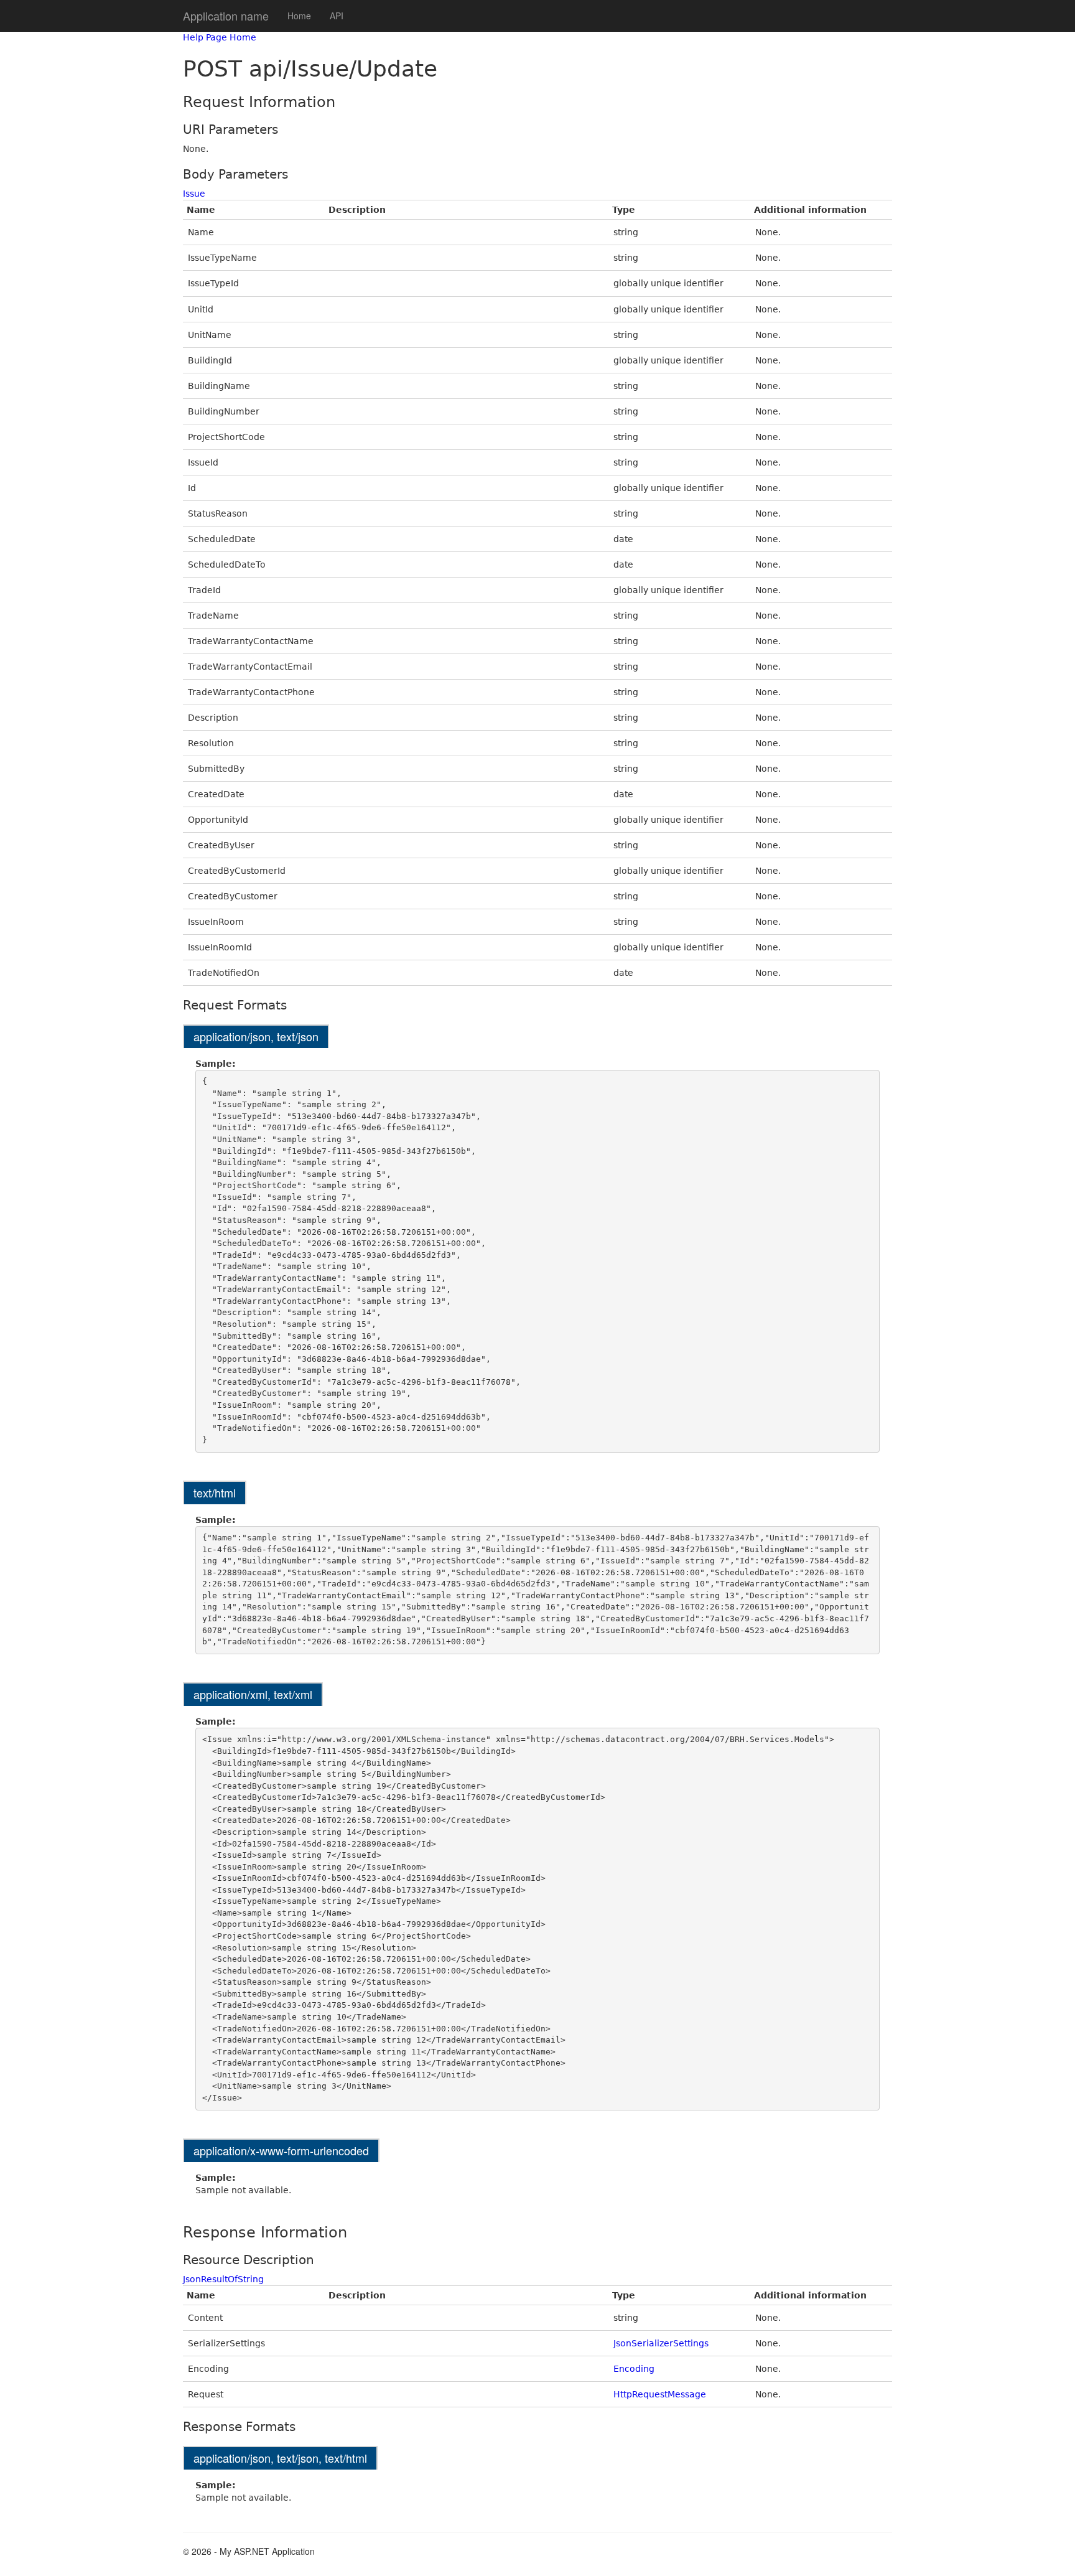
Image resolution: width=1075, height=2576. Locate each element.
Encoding (634, 2369)
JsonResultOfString (223, 2279)
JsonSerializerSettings (661, 2343)
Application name (226, 16)
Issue (194, 194)
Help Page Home (220, 37)
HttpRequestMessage (660, 2394)
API (337, 16)
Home (299, 16)
